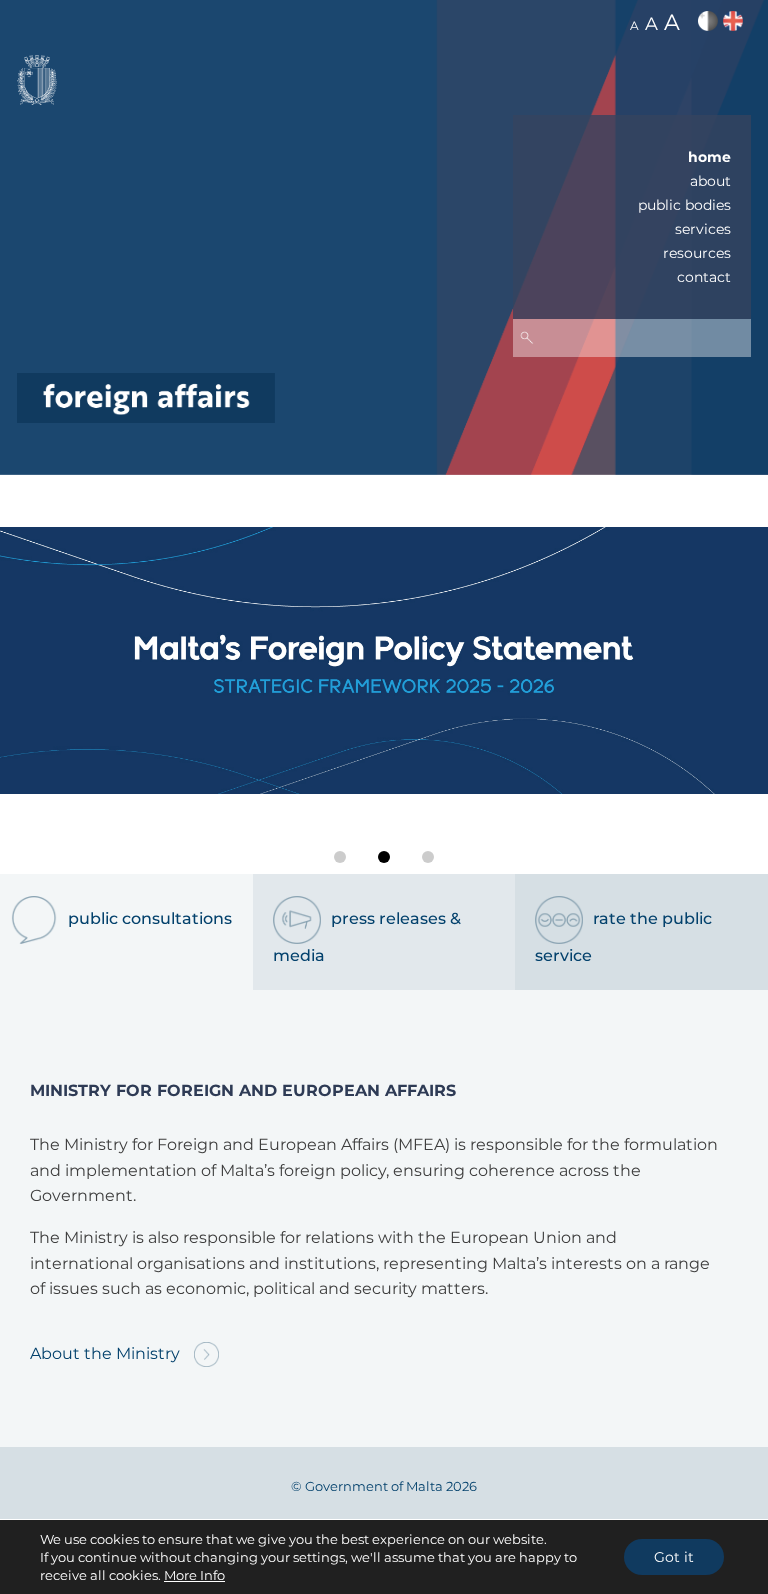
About (710, 181)
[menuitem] (632, 157)
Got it (674, 1557)
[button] (340, 857)
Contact (704, 277)
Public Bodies (684, 205)
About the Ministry (107, 1353)
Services (703, 229)
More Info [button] (194, 1575)
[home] (146, 396)
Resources (697, 253)
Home (709, 157)
